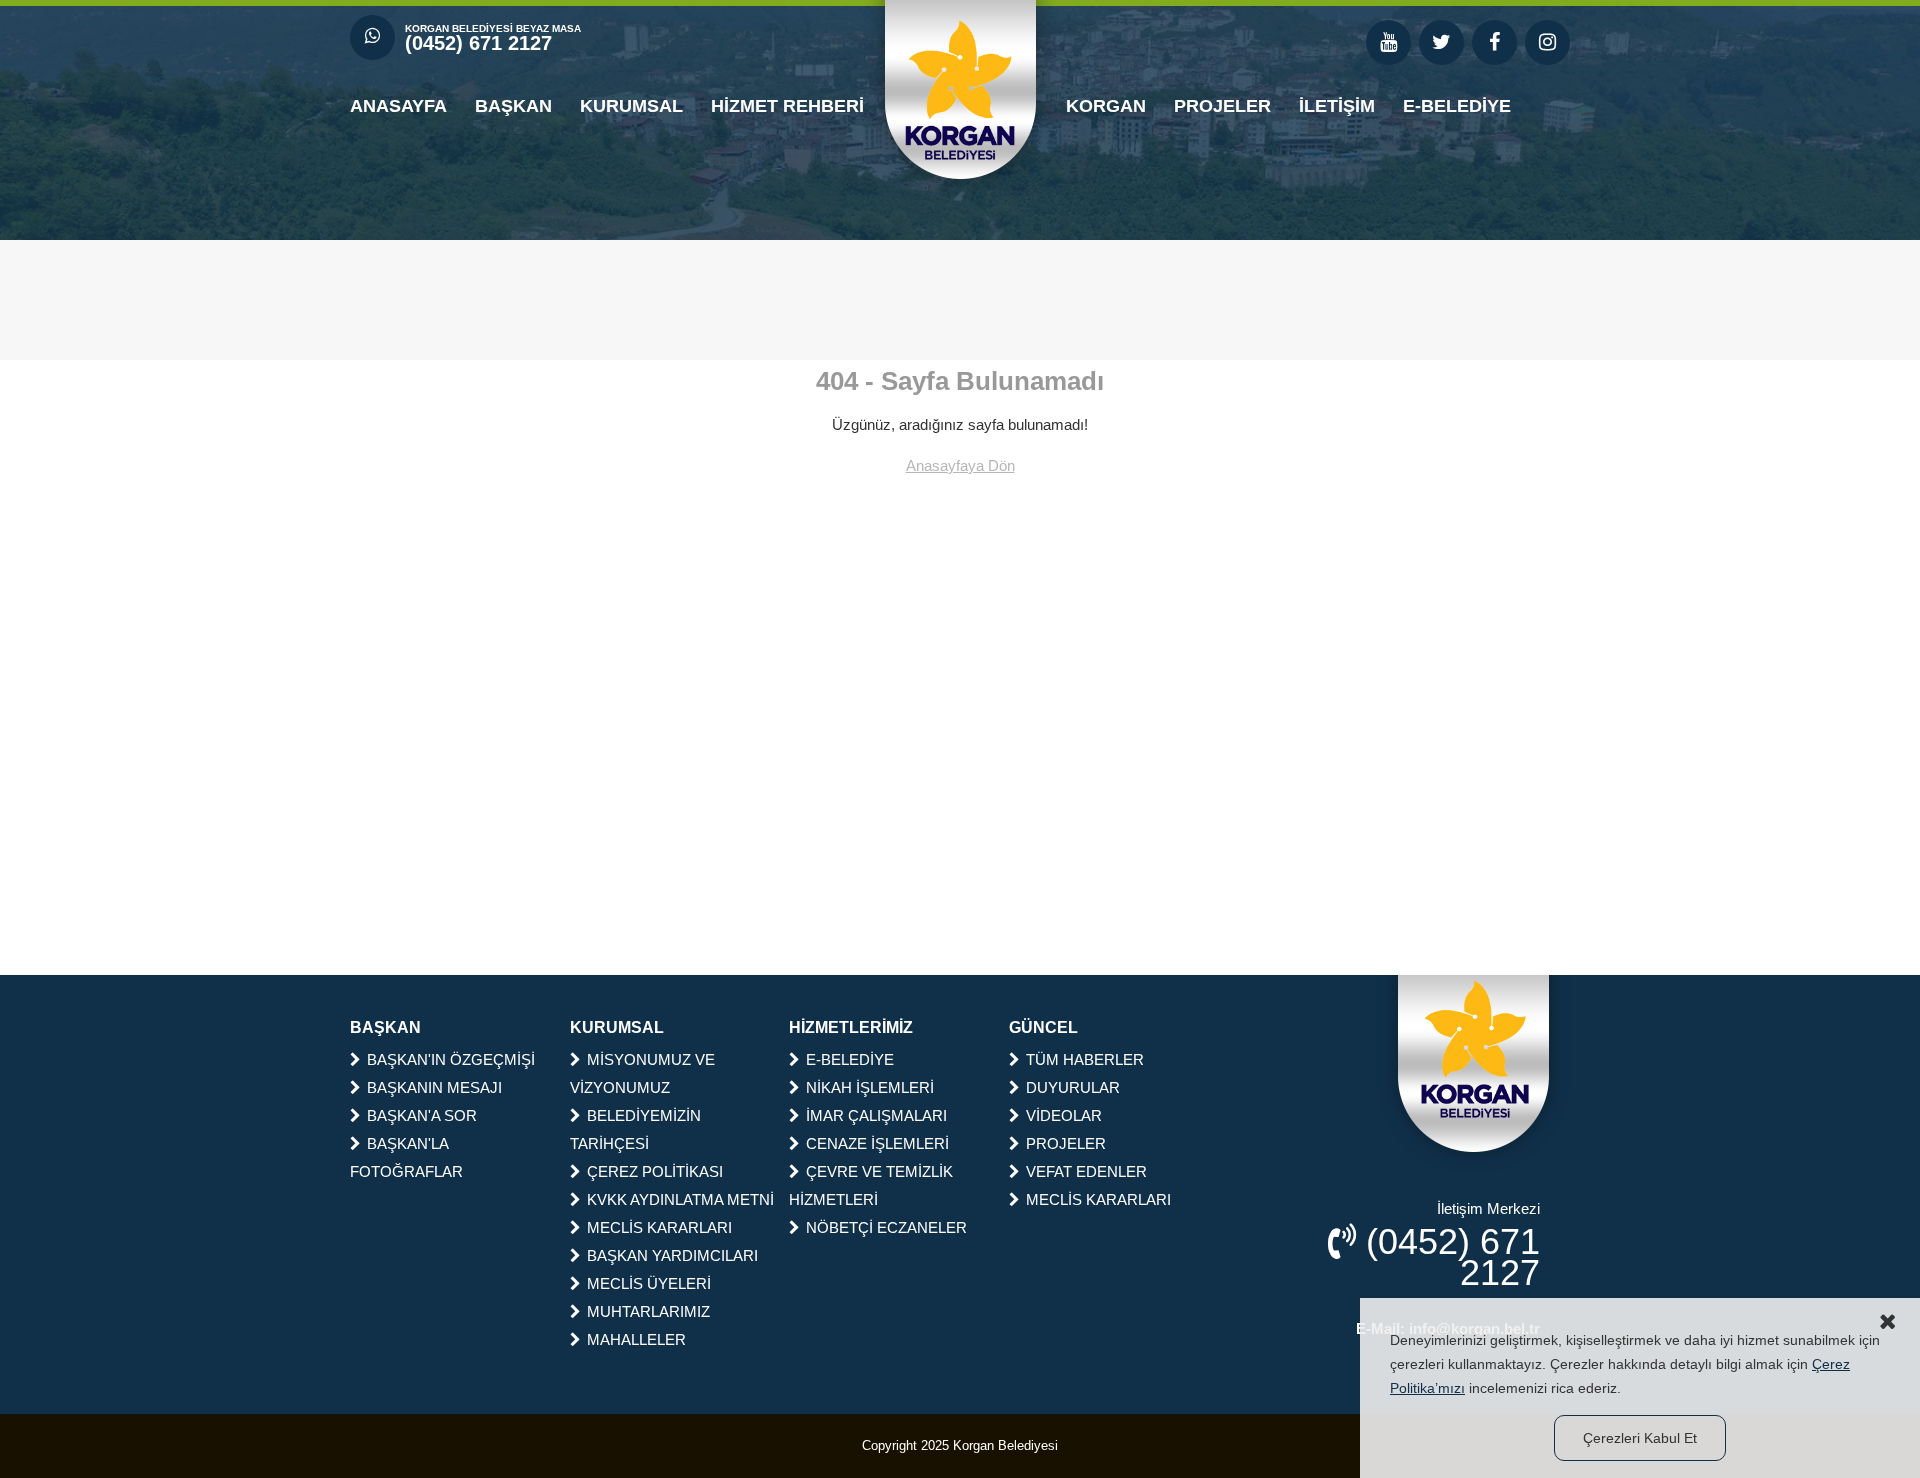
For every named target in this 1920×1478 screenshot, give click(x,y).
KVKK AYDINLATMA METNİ (680, 1199)
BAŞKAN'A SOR (422, 1115)
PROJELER (1222, 106)
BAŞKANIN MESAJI (434, 1087)
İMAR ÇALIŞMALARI (876, 1115)
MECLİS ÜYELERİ (649, 1283)
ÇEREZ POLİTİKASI (655, 1171)
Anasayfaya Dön (960, 465)
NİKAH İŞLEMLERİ (870, 1087)
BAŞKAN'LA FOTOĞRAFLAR (406, 1157)
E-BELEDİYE (1457, 106)
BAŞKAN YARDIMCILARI (672, 1255)
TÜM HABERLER (1085, 1059)
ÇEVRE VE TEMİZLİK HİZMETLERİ (871, 1185)
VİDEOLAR (1064, 1115)
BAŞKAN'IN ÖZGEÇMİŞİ (451, 1059)
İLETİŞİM (1337, 106)
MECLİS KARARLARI (659, 1227)
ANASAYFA (398, 106)
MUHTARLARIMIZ (648, 1311)
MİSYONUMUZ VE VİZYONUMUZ (642, 1073)
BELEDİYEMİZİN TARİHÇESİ (635, 1129)
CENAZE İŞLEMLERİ (877, 1143)
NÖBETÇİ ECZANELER (886, 1227)
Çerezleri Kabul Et (1640, 1438)
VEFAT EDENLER (1086, 1171)
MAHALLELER (636, 1339)
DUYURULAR (1073, 1087)
